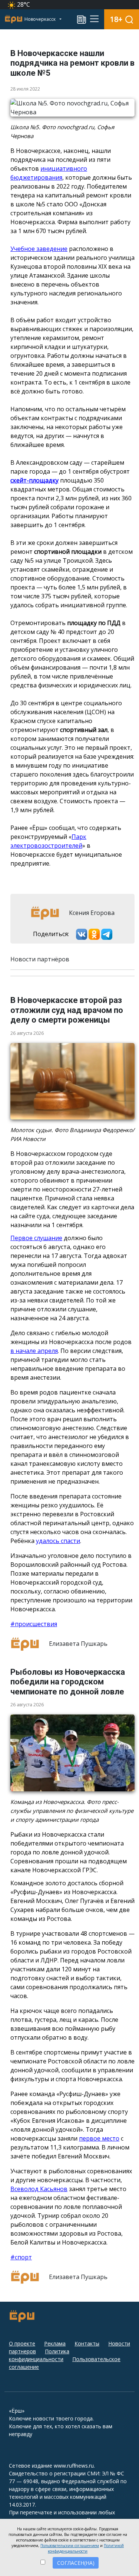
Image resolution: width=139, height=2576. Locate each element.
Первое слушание (36, 1238)
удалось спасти (58, 1541)
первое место (99, 2138)
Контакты (87, 2343)
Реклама (55, 2343)
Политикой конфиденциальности (86, 2548)
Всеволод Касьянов (39, 2189)
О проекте (22, 2343)
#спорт (21, 2257)
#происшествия (34, 1624)
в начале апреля (34, 1351)
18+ (116, 19)
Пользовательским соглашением (70, 2546)
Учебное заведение (39, 249)
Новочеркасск (41, 19)
